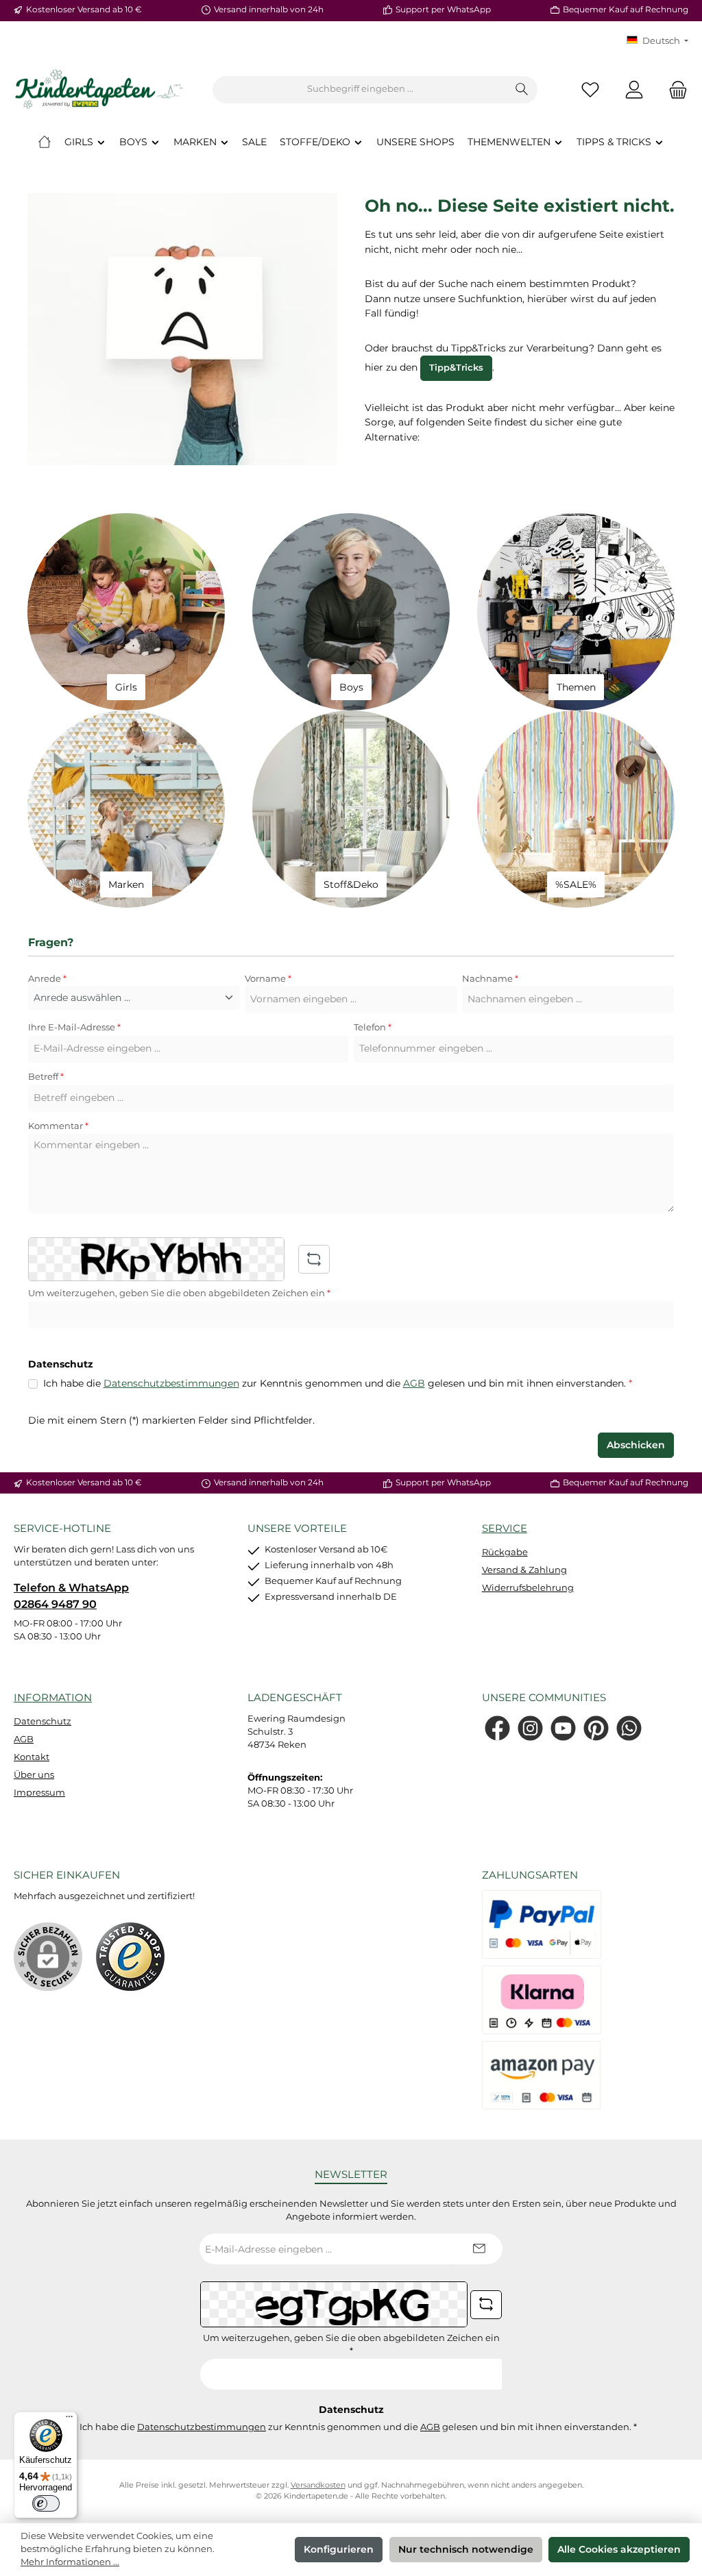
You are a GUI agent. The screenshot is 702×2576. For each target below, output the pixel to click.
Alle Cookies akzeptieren (619, 2549)
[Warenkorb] (674, 89)
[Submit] (479, 2249)
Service (505, 1528)
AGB (414, 1383)
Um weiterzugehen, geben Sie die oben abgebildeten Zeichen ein (179, 1293)
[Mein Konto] (634, 89)
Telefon (373, 1027)
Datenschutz (43, 1721)
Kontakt (32, 1757)
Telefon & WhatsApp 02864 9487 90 (71, 1596)
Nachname (490, 979)
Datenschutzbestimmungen (171, 1383)
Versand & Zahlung (524, 1570)
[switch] (46, 2503)
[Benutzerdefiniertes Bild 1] (130, 1957)
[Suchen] (522, 90)
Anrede (47, 979)
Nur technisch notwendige (466, 2549)
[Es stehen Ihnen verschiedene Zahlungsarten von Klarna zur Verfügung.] (542, 2000)
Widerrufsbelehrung (528, 1588)
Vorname (268, 979)
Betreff (46, 1077)
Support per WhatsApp (443, 10)
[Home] (45, 142)
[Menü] (69, 2420)
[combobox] (360, 90)
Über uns (34, 1775)
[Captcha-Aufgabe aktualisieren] (314, 1259)
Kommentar (58, 1126)
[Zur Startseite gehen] (99, 90)
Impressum (39, 1793)
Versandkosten (318, 2485)
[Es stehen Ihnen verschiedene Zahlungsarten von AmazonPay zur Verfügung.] (542, 2075)
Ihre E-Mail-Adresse (74, 1027)
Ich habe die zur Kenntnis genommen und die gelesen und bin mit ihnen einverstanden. (338, 1383)
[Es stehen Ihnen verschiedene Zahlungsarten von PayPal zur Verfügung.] (542, 1924)
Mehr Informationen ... (70, 2562)
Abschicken (636, 1445)
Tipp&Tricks (456, 368)
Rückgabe (505, 1552)
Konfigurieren (339, 2549)
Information (53, 1697)
